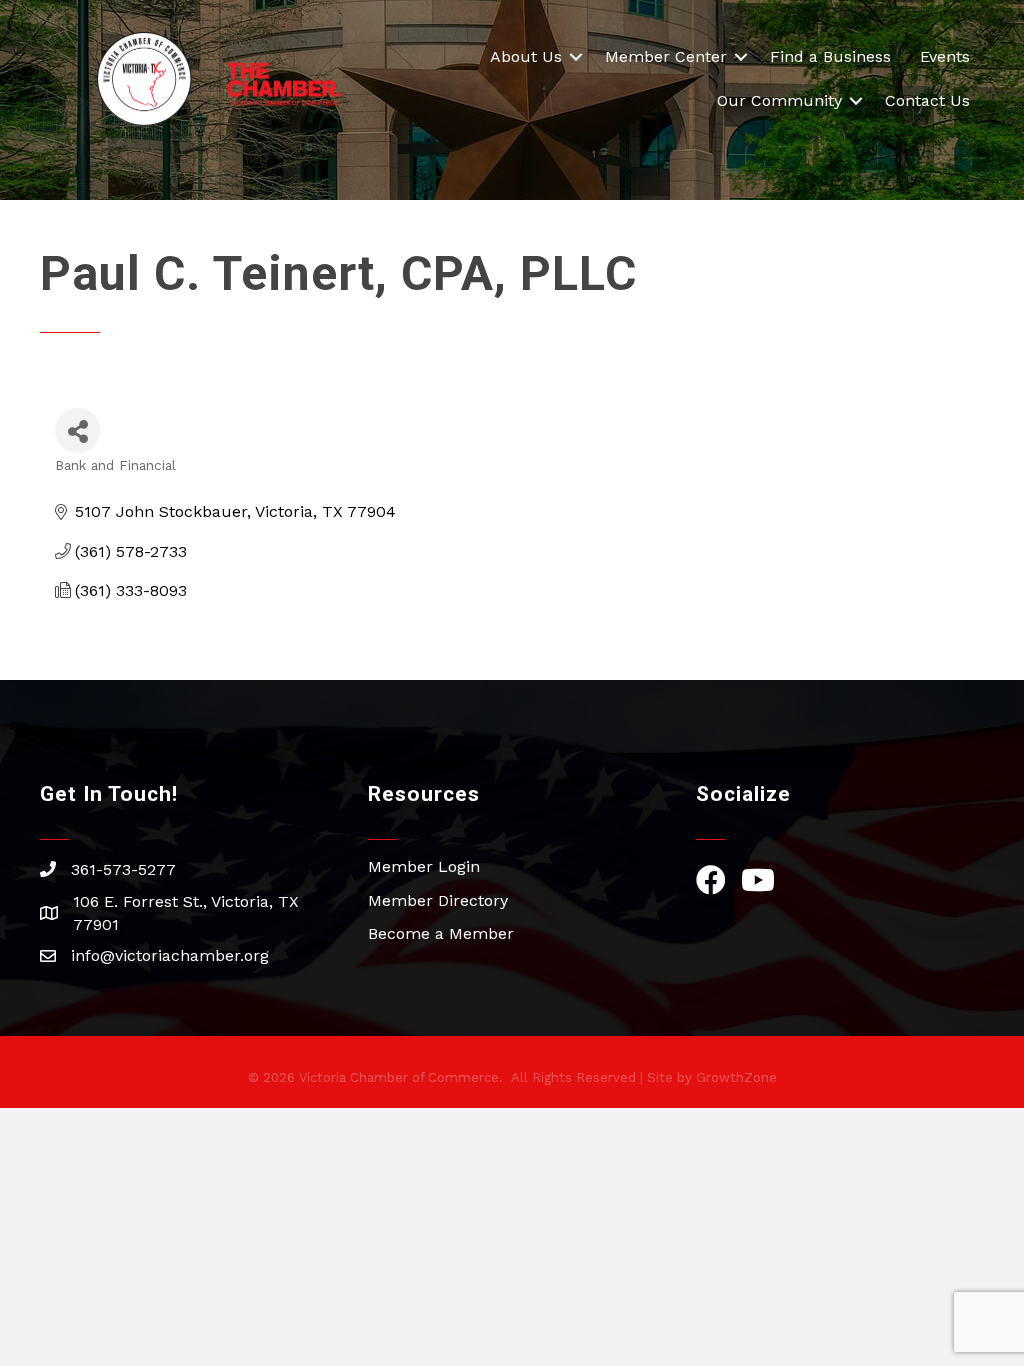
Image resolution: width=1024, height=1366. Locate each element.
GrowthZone (736, 1077)
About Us (526, 56)
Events (945, 56)
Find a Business (830, 56)
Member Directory (438, 900)
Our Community (779, 100)
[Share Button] (77, 430)
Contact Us (927, 100)
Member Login (424, 866)
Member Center (666, 56)
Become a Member (441, 933)
